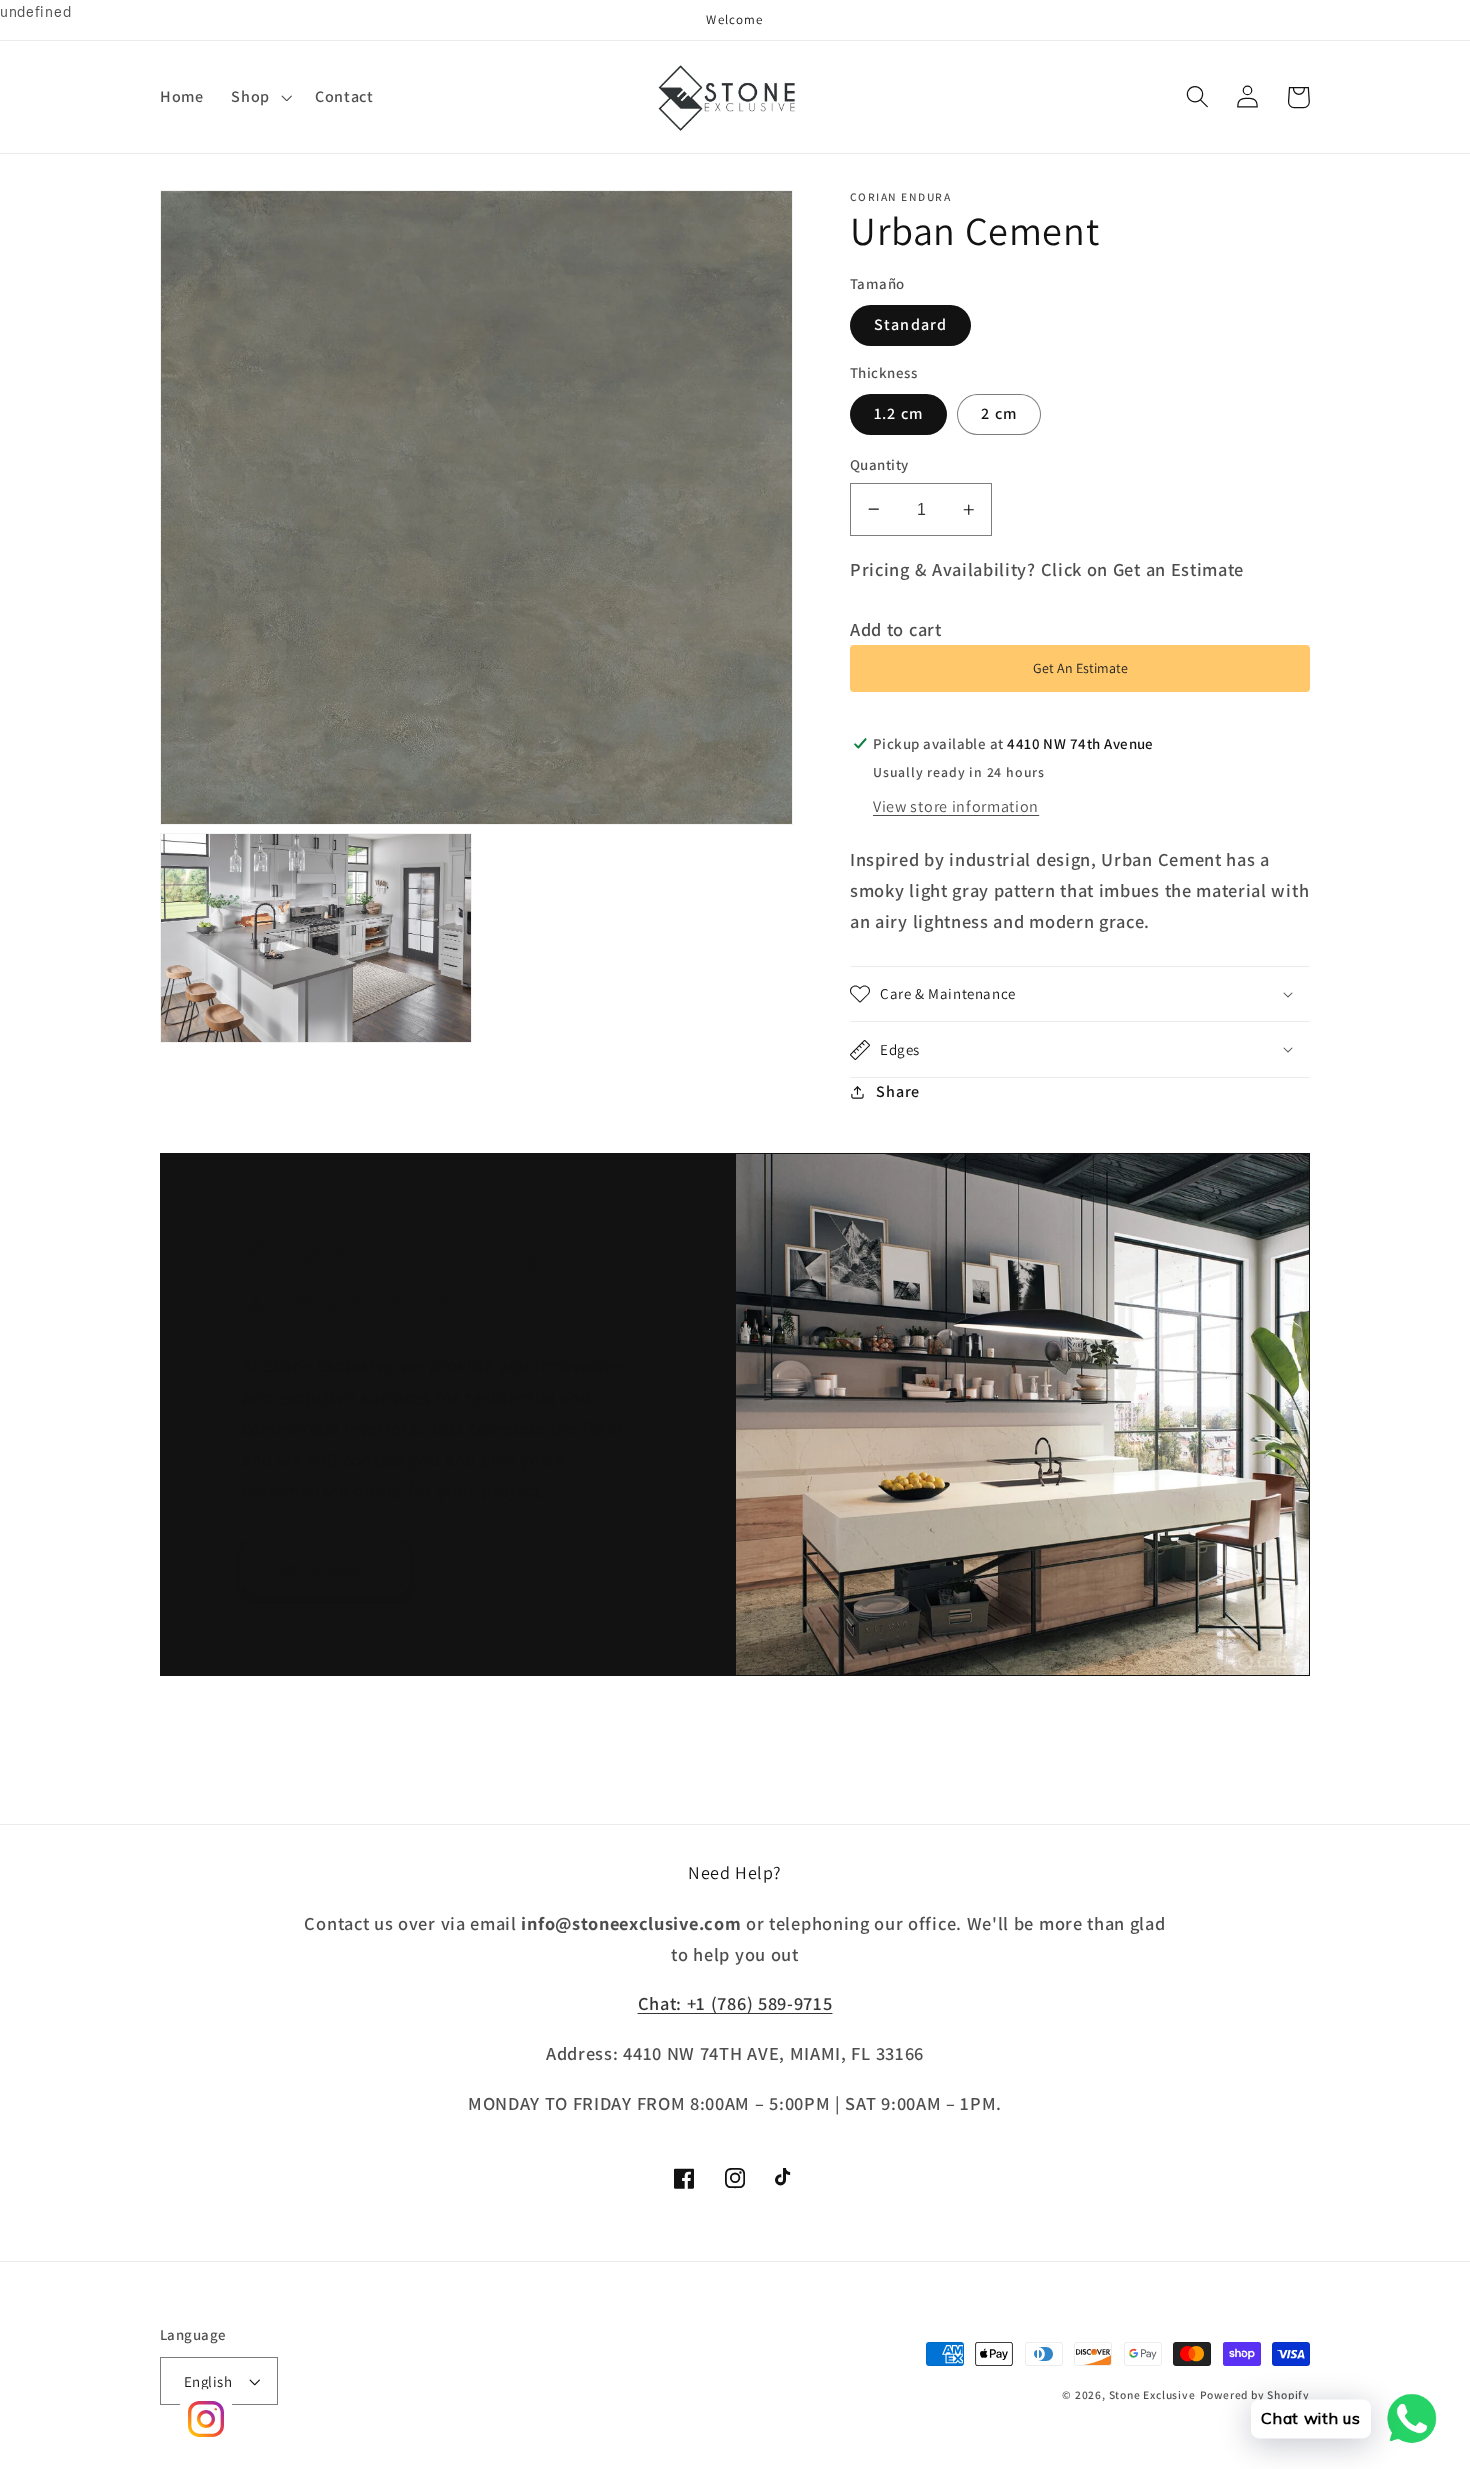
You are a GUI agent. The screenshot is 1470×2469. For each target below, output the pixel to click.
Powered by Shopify (1255, 2394)
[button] (260, 97)
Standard (910, 324)
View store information (956, 806)
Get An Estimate (1080, 668)
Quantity (879, 464)
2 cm (999, 413)
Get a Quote (326, 1567)
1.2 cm (898, 413)
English (208, 2381)
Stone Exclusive (1152, 2394)
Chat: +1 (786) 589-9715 (735, 2003)
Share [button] (897, 1091)
